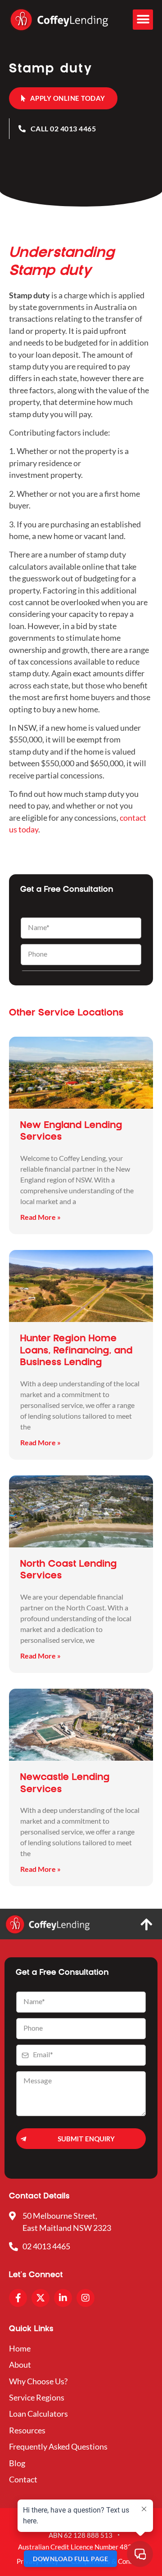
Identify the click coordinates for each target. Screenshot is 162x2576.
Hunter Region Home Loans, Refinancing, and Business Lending (76, 1351)
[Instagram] (85, 2298)
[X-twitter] (40, 2298)
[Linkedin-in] (63, 2298)
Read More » (40, 1217)
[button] (143, 20)
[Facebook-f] (18, 2298)
